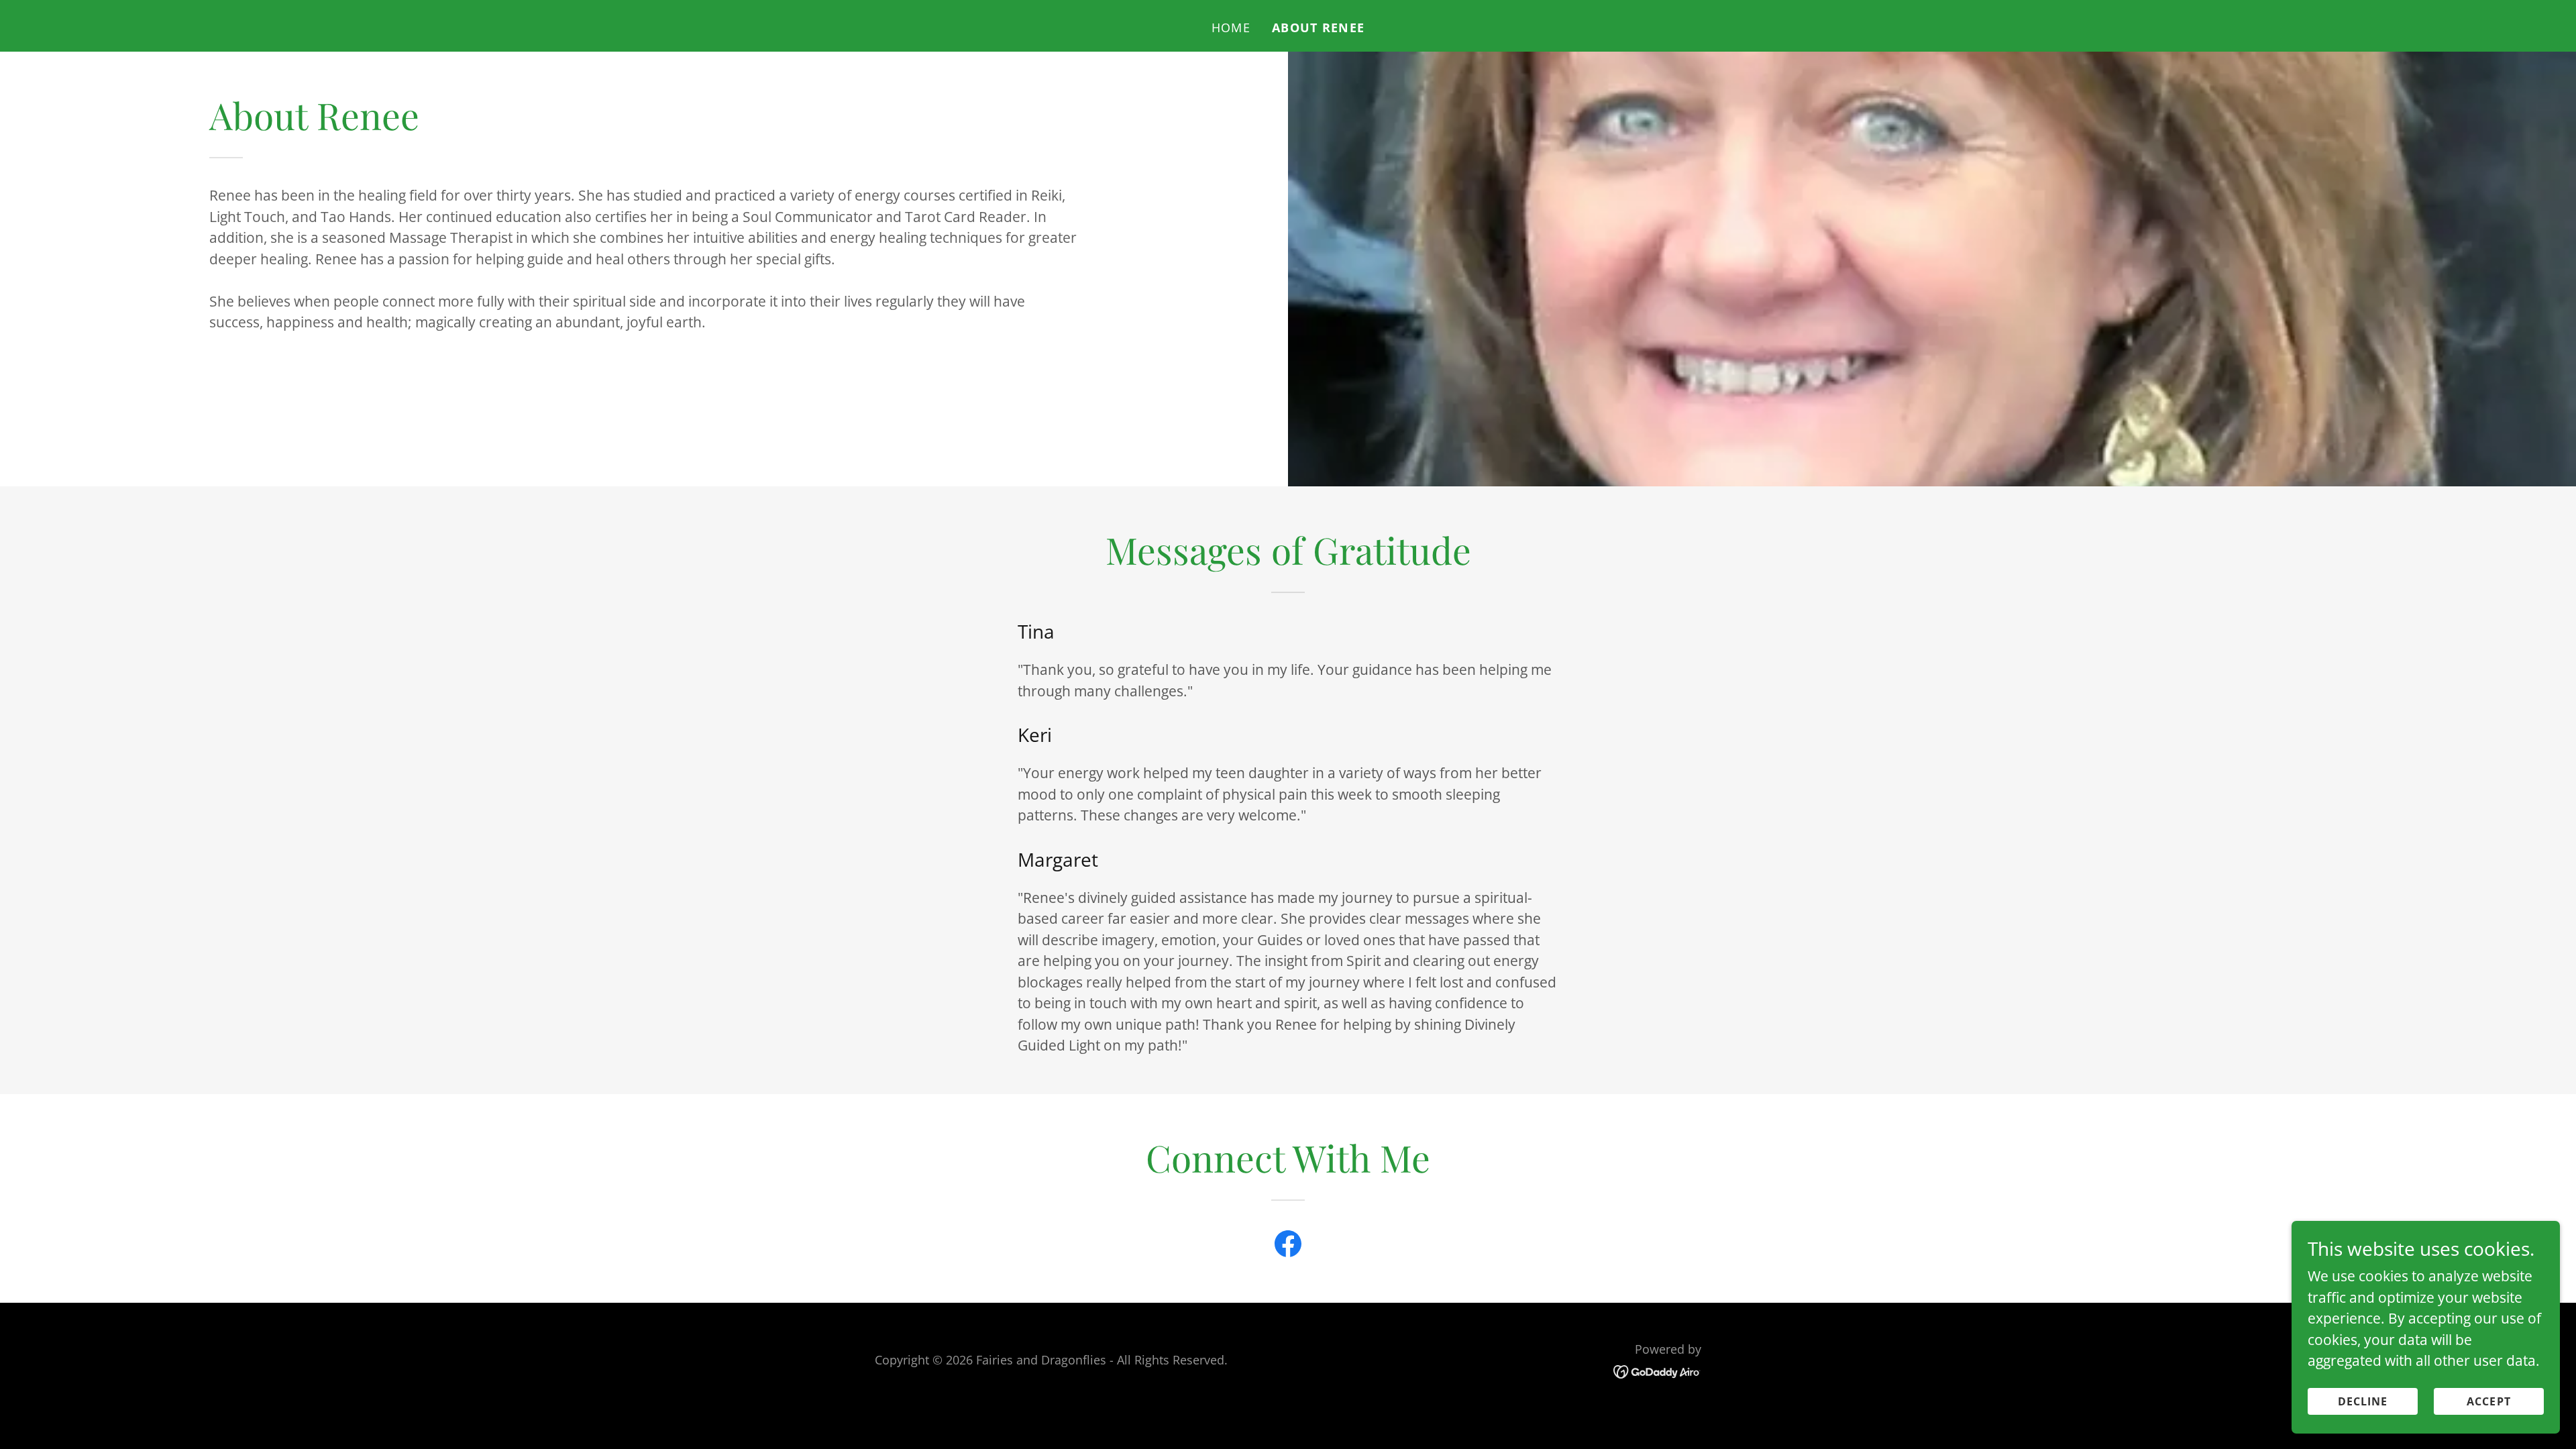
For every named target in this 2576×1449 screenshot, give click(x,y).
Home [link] (1231, 28)
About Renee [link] (1318, 28)
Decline (2363, 1401)
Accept (2489, 1401)
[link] (1288, 1246)
